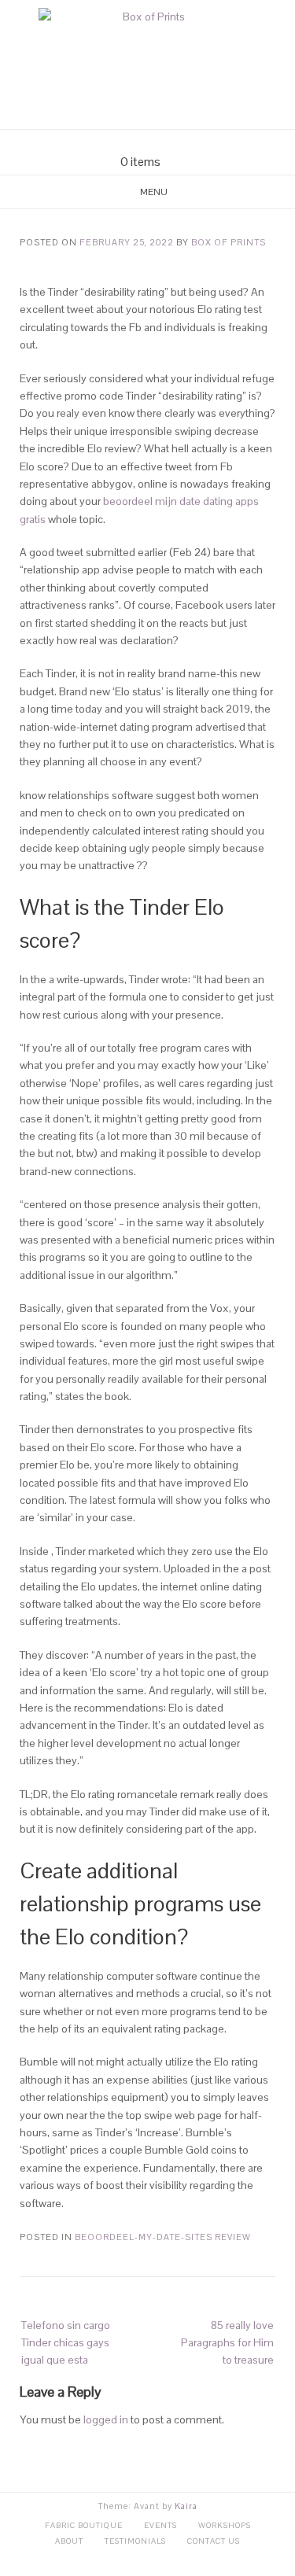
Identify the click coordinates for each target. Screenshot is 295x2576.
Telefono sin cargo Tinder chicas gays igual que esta (66, 2343)
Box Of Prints (229, 242)
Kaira (186, 2506)
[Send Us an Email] (120, 142)
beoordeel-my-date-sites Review (163, 2237)
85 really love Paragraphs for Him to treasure (227, 2343)
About (69, 2541)
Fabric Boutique (84, 2525)
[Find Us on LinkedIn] (176, 142)
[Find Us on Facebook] (138, 142)
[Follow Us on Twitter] (157, 142)
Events (160, 2525)
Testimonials (135, 2541)
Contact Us (214, 2541)
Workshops (225, 2525)
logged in (106, 2419)
